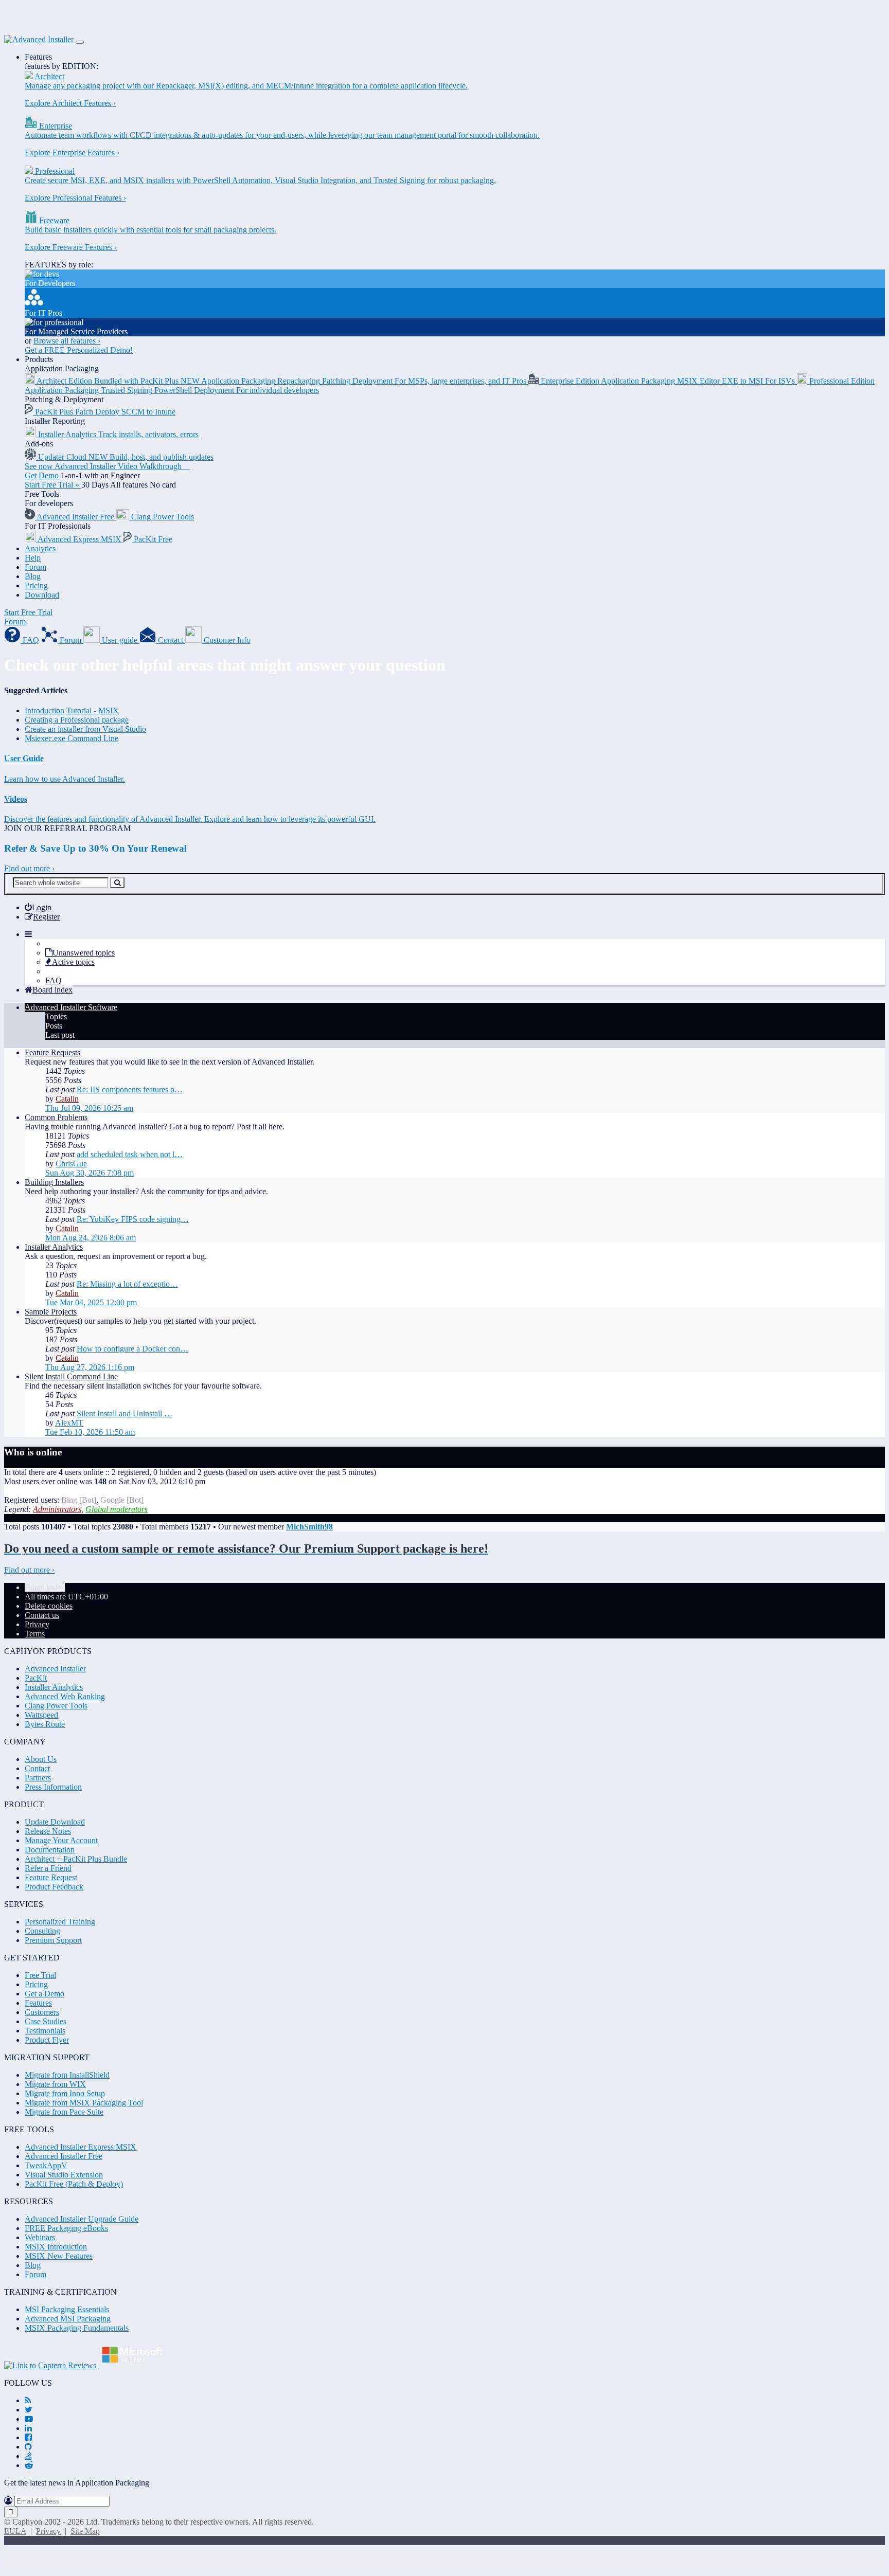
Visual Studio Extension (64, 2175)
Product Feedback (54, 1887)
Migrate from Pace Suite (64, 2112)
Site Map (85, 2531)
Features (38, 57)
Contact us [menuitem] (42, 1615)
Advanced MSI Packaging (68, 2319)
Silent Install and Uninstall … (125, 1413)
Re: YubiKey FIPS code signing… (133, 1219)
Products (39, 359)
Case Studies (46, 2021)
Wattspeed (41, 1715)
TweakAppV (46, 2165)
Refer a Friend (48, 1868)
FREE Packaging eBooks (66, 2228)
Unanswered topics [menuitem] (84, 953)
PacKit (36, 1678)
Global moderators (117, 1509)
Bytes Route (45, 1724)
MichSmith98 (309, 1527)
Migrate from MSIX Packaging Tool (84, 2103)
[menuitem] (38, 907)
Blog (33, 576)
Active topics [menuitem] (73, 962)
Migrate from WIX (55, 2084)
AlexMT (69, 1423)
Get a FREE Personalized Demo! (79, 350)
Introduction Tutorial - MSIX (72, 710)
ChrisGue (71, 1164)
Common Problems (56, 1117)
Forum (35, 567)
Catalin (67, 1099)
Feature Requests (52, 1052)
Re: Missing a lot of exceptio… (127, 1284)
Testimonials (45, 2031)
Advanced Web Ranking (65, 1696)
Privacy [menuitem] (37, 1624)
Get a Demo (45, 1994)
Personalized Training (60, 1922)
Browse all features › (67, 341)
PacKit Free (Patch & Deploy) (74, 2184)
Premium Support (53, 1940)
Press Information (53, 1787)
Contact (37, 1768)
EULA (15, 2531)
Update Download (55, 1822)
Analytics (40, 548)
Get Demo (42, 475)
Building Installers (54, 1182)
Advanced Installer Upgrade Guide (82, 2219)
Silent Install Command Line (71, 1376)
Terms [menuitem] (35, 1634)
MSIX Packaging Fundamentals (77, 2328)
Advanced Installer (55, 1669)
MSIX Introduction (56, 2247)
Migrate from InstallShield (67, 2075)
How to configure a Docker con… (132, 1349)
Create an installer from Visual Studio (85, 729)
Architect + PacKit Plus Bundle (76, 1859)
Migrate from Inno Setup (65, 2093)
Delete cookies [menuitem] (49, 1606)
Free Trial (40, 1975)
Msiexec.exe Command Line (72, 738)
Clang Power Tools (56, 1706)
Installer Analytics (54, 1247)
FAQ (54, 980)
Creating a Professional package (77, 720)
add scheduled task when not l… (130, 1154)
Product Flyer (47, 2040)
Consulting (42, 1931)
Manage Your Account (61, 1840)
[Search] (117, 883)
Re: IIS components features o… (130, 1089)
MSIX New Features (59, 2256)
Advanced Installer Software (71, 1007)
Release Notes (48, 1831)
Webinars (40, 2237)
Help (33, 558)
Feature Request (51, 1877)
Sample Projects (51, 1312)
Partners (38, 1778)
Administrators (57, 1509)
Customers (42, 2012)
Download (42, 595)
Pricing (36, 586)
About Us (41, 1759)
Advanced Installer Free (64, 2156)
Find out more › (29, 868)
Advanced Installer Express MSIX (81, 2147)
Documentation (50, 1850)
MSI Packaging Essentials (67, 2309)
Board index (45, 1587)
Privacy (48, 2531)
